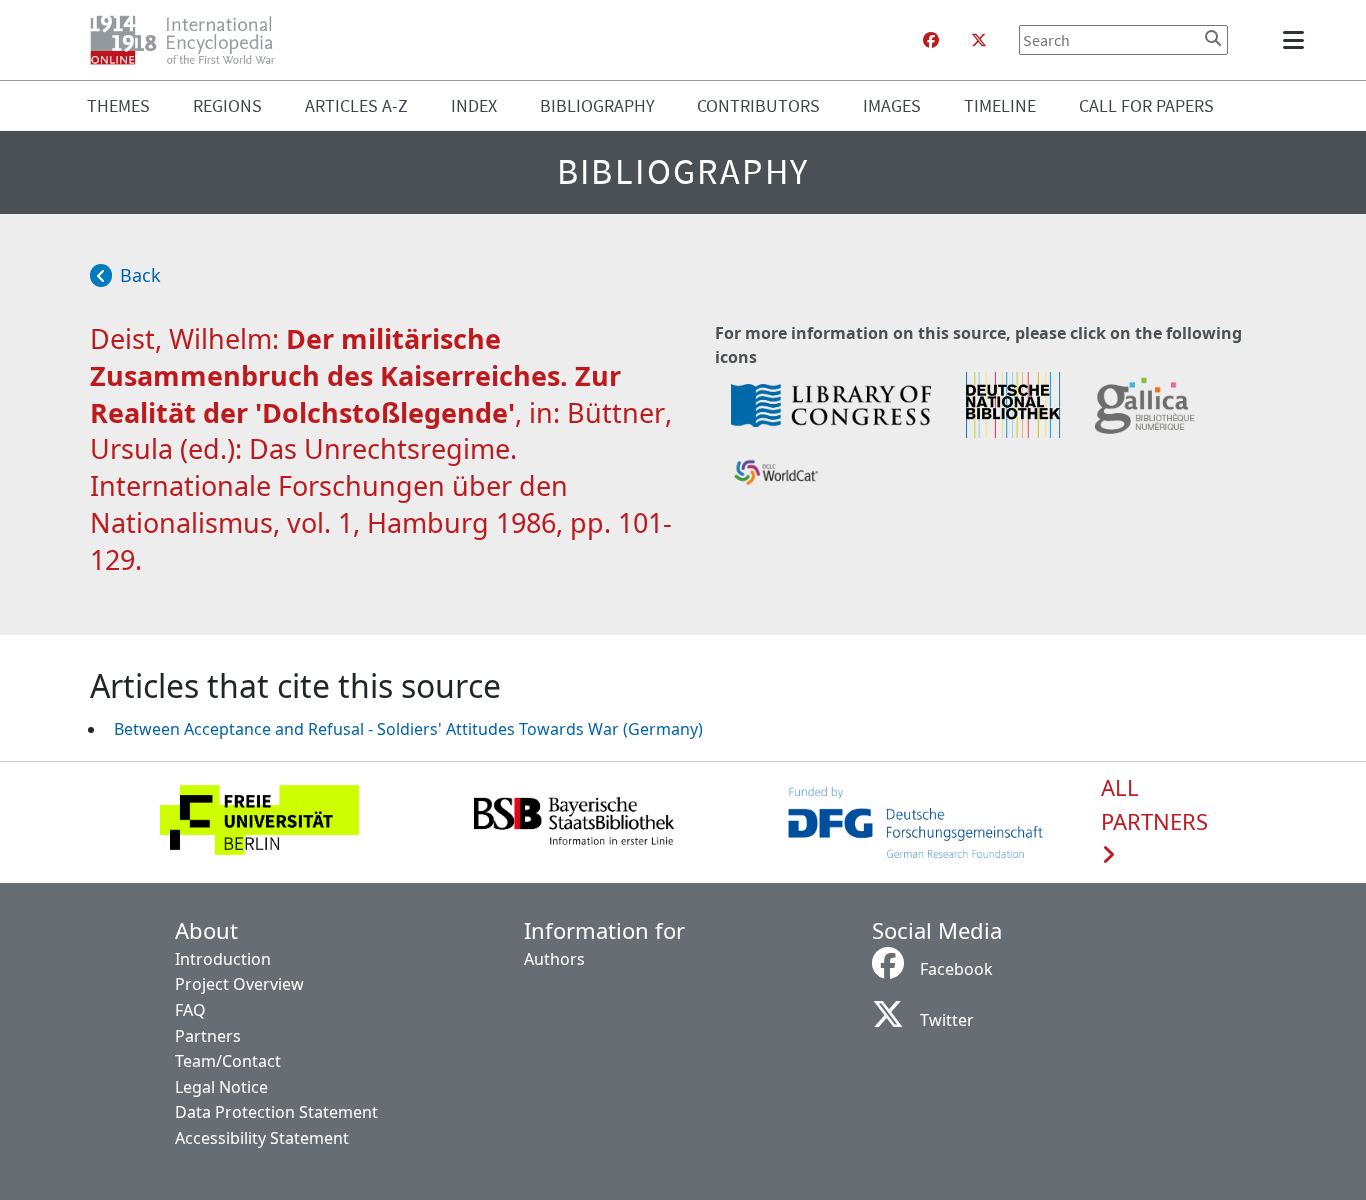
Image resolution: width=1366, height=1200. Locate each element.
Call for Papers (1146, 105)
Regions (227, 105)
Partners (208, 1036)
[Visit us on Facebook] (931, 40)
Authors (554, 959)
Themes (118, 105)
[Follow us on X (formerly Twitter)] (979, 40)
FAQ (190, 1010)
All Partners (1154, 805)
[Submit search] (1213, 38)
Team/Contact (228, 1061)
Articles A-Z (356, 105)
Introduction (223, 959)
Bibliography (597, 105)
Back (140, 275)
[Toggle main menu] (1297, 40)
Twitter (947, 1020)
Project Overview (239, 984)
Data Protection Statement (276, 1112)
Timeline (1000, 105)
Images (892, 105)
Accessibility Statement (262, 1138)
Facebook (956, 969)
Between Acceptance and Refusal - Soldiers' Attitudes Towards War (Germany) (408, 729)
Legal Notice (221, 1087)
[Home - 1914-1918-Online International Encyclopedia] (190, 40)
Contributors (758, 105)
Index (474, 105)
